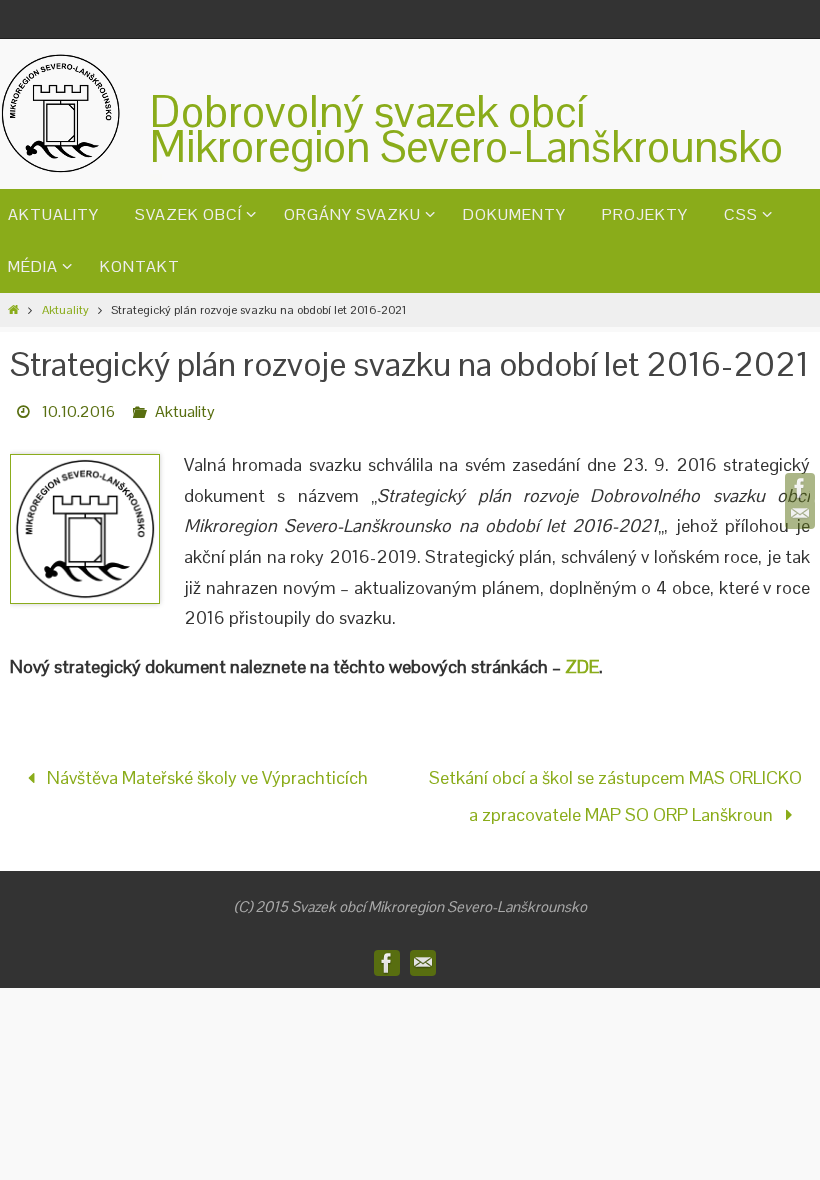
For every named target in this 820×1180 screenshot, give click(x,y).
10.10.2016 (78, 411)
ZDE (582, 666)
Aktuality (65, 310)
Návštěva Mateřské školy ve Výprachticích (205, 774)
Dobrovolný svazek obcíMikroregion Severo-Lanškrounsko (466, 129)
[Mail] (800, 514)
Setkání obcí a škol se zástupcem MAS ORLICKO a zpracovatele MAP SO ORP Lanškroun (615, 790)
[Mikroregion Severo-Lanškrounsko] (800, 488)
